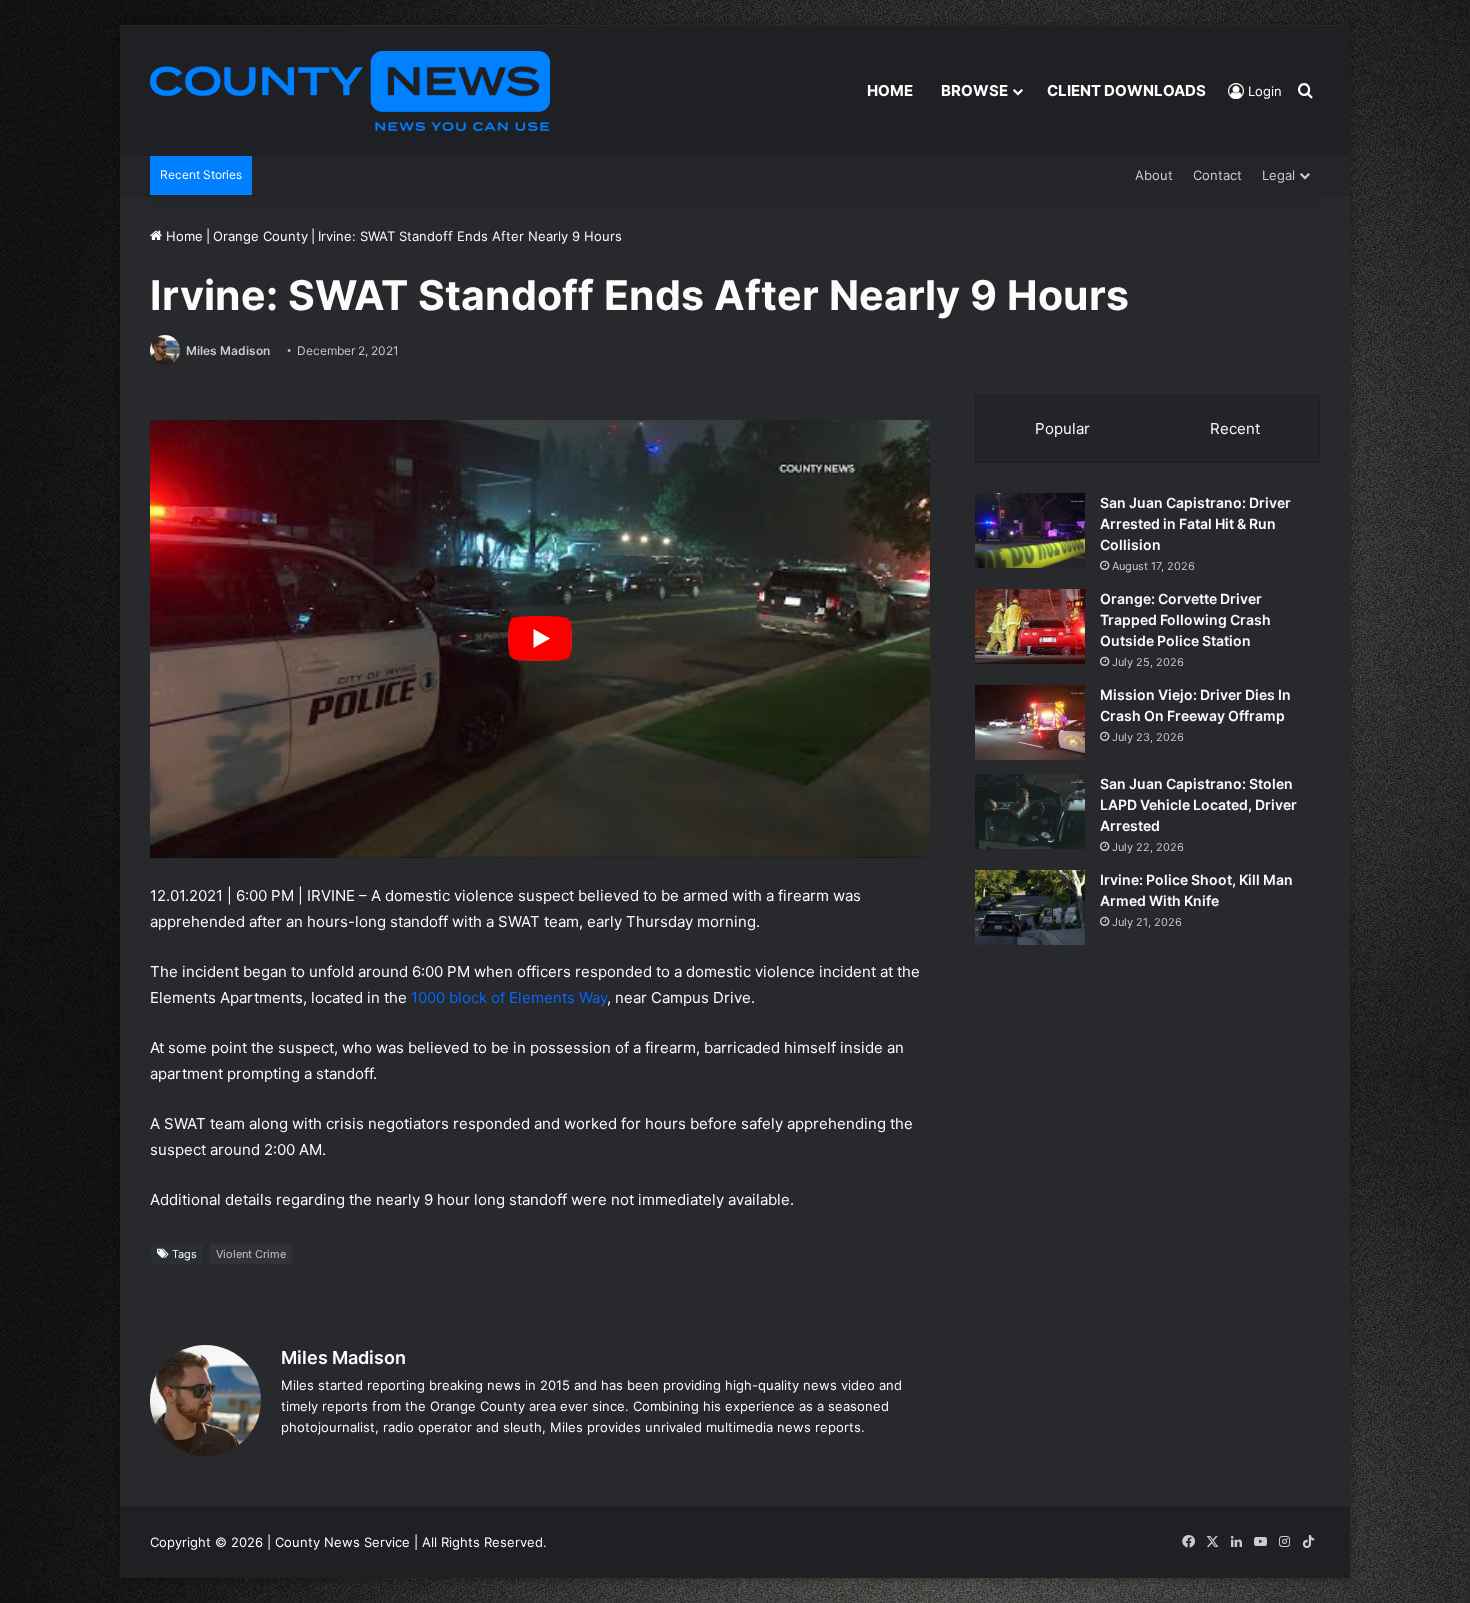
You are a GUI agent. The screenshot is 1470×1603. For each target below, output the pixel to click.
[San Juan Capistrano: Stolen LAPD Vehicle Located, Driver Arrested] (1030, 811)
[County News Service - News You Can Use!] (350, 91)
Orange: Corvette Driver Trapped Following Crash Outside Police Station (1185, 619)
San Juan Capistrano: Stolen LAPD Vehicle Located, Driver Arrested (1198, 804)
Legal (1278, 175)
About (1154, 175)
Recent (1235, 428)
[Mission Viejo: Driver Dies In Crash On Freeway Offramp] (1030, 722)
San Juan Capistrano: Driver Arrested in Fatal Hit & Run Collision (1195, 523)
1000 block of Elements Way (509, 997)
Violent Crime (251, 1254)
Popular (1062, 428)
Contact (1217, 175)
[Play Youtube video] (540, 639)
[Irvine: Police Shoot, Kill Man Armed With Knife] (1030, 907)
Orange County (260, 236)
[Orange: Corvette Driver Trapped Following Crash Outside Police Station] (1030, 626)
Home (890, 90)
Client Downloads (1126, 90)
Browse (974, 90)
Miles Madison (228, 350)
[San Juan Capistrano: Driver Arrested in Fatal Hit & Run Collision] (1030, 530)
